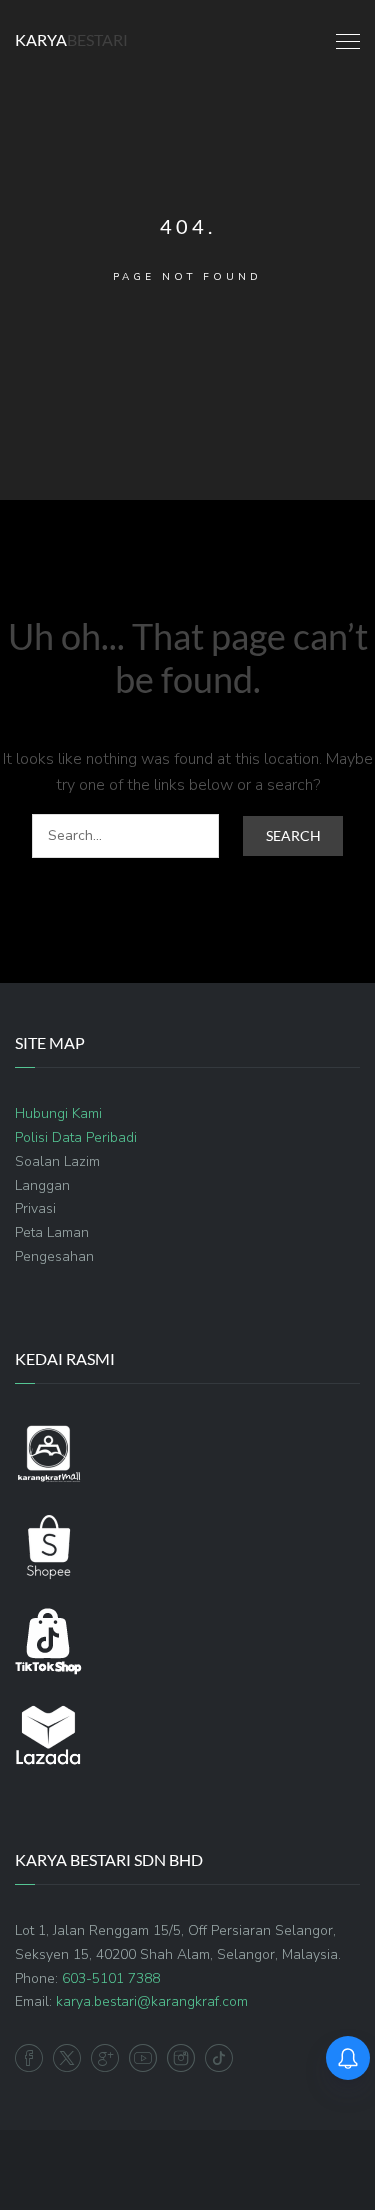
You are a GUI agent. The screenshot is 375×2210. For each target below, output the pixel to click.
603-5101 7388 (111, 1978)
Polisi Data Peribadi (76, 1137)
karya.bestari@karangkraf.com (152, 2001)
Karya (71, 39)
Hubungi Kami (58, 1113)
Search (293, 835)
